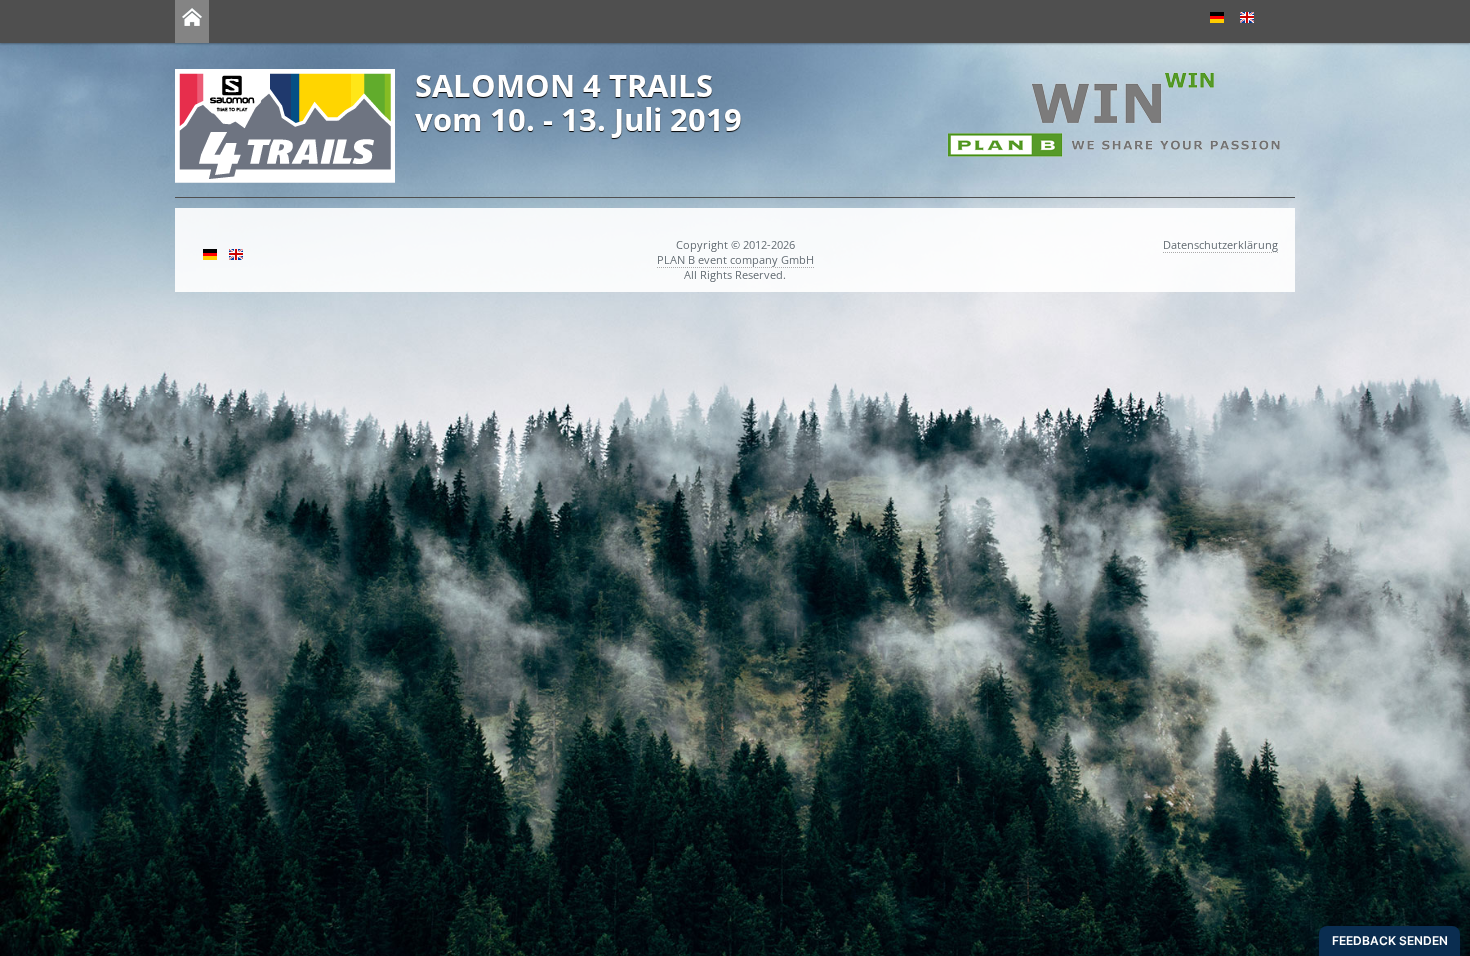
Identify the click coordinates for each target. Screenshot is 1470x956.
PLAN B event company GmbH (735, 259)
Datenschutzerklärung (1220, 244)
